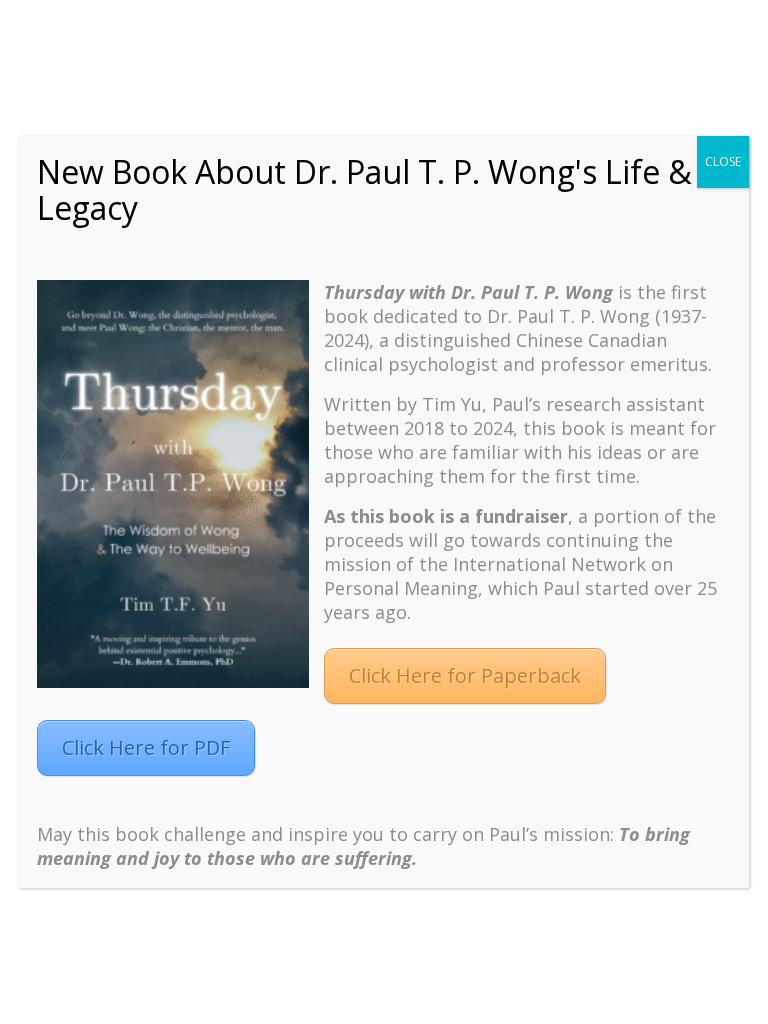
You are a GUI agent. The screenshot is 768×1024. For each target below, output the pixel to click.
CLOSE (723, 161)
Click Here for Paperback (465, 675)
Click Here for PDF (146, 747)
